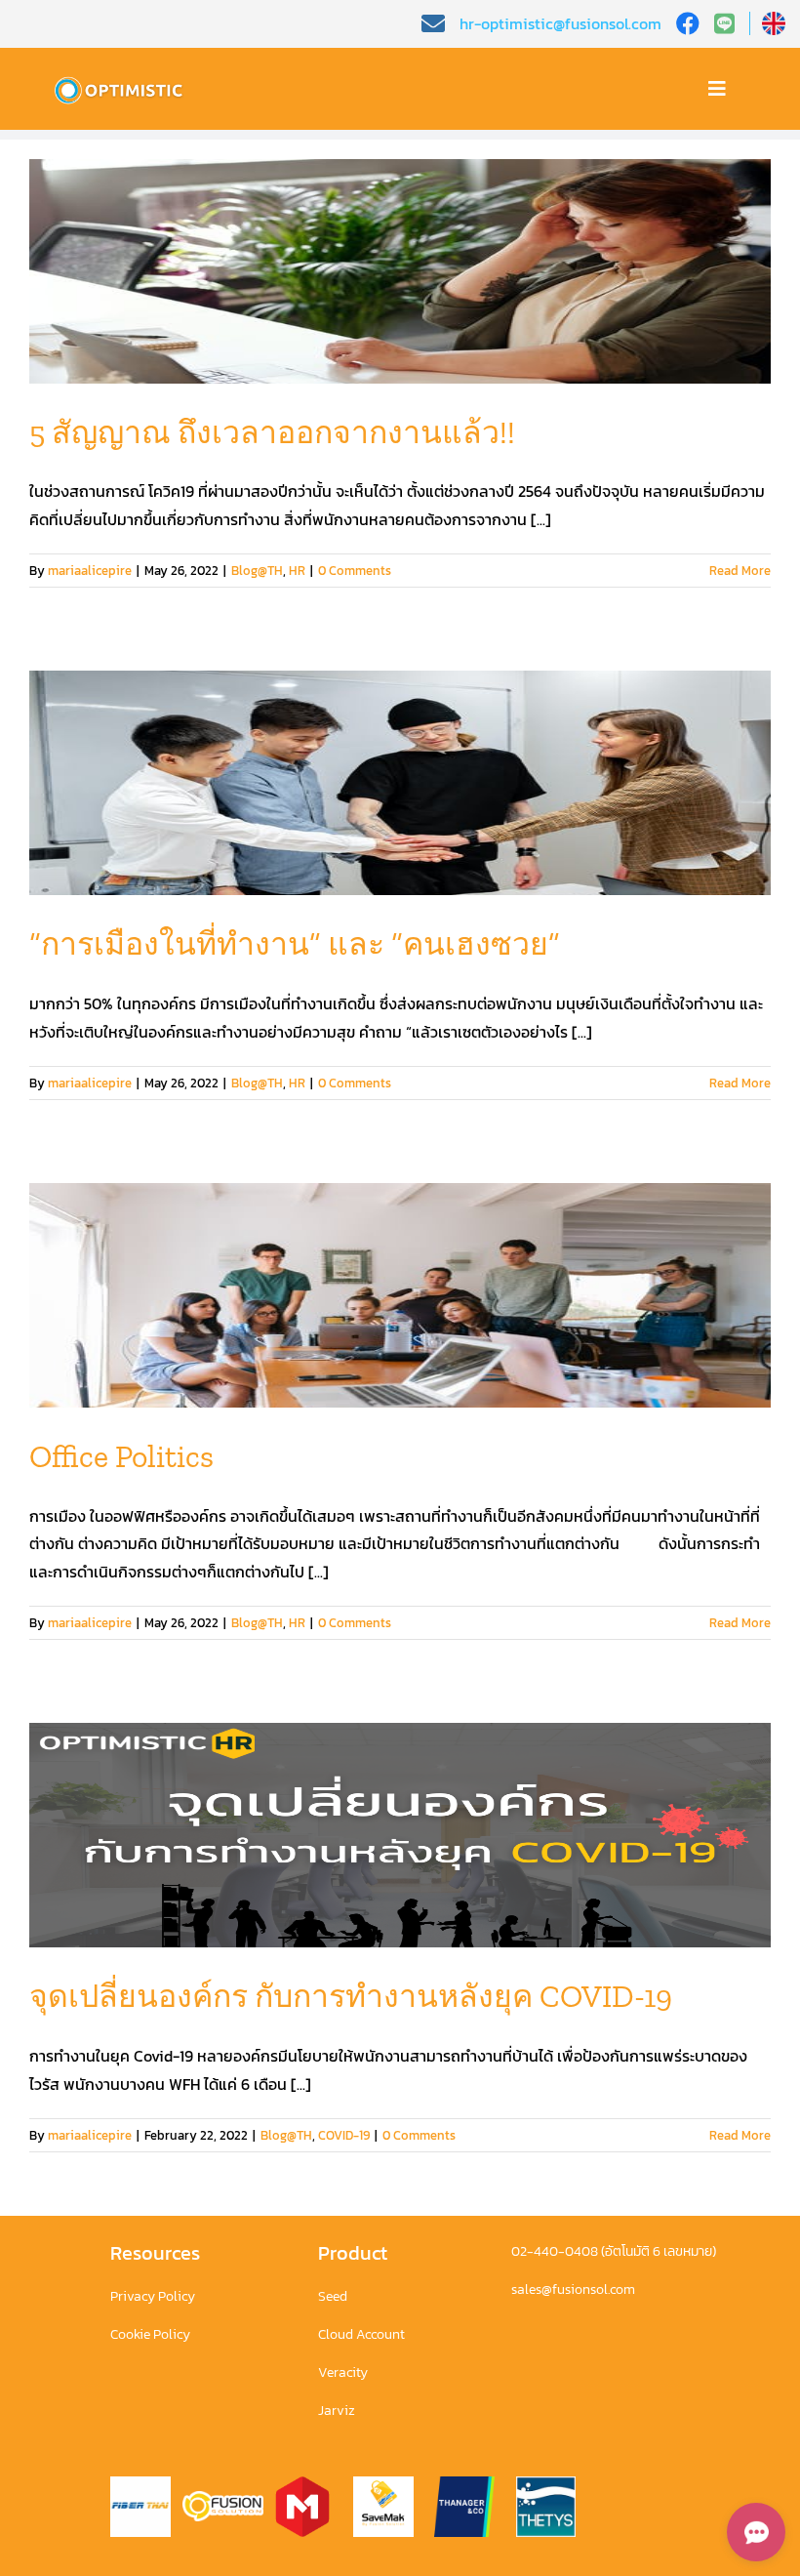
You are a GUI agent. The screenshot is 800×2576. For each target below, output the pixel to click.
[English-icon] (774, 20)
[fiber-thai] (140, 2484)
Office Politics (121, 1456)
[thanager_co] (464, 2484)
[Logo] (123, 81)
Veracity (343, 2372)
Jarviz (337, 2411)
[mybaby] (302, 2484)
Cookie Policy (150, 2334)
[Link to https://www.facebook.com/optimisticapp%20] (688, 23)
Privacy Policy (153, 2296)
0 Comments (355, 571)
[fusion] (223, 2499)
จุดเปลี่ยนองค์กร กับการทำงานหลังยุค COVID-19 (351, 1996)
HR (297, 571)
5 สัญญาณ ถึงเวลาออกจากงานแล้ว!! (272, 432)
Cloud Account (361, 2334)
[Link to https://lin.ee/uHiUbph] (732, 23)
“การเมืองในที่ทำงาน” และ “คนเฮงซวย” (295, 944)
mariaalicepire (90, 571)
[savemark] (383, 2484)
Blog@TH (257, 571)
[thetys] (546, 2484)
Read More (740, 571)
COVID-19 (344, 2135)
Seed (333, 2296)
